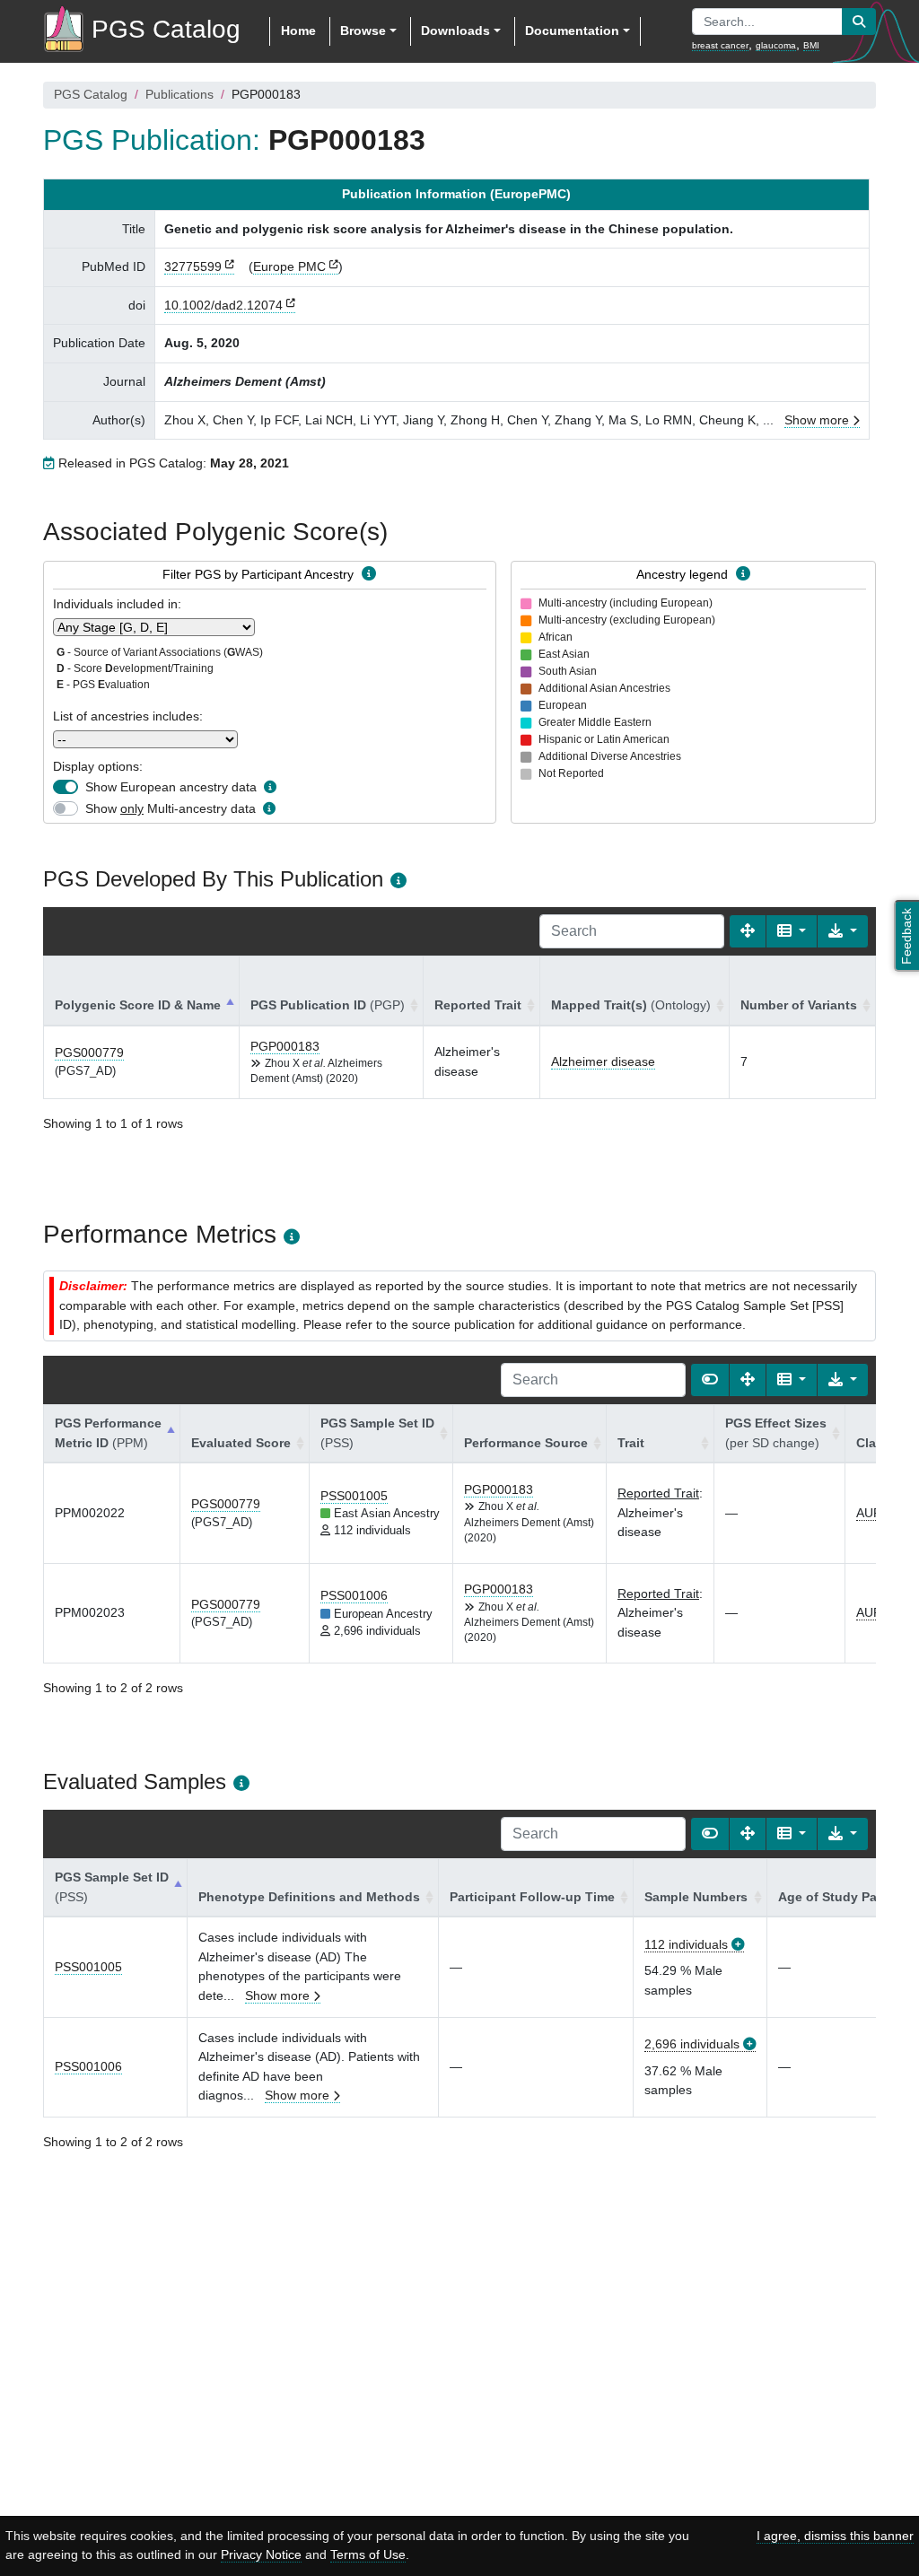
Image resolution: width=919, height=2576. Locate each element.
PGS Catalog (91, 94)
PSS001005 (354, 1496)
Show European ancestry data (171, 787)
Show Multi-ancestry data (171, 808)
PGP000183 (285, 1046)
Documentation (572, 31)
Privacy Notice (261, 2554)
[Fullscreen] (748, 931)
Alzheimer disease (603, 1061)
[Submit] (859, 22)
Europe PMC (289, 266)
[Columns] (792, 931)
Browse (363, 31)
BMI (811, 45)
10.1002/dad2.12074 (223, 305)
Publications (179, 94)
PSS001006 (354, 1595)
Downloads (455, 31)
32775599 (193, 266)
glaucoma (776, 45)
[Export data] (843, 931)
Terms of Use (368, 2554)
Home (298, 31)
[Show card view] (710, 1380)
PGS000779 (89, 1052)
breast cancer (720, 45)
